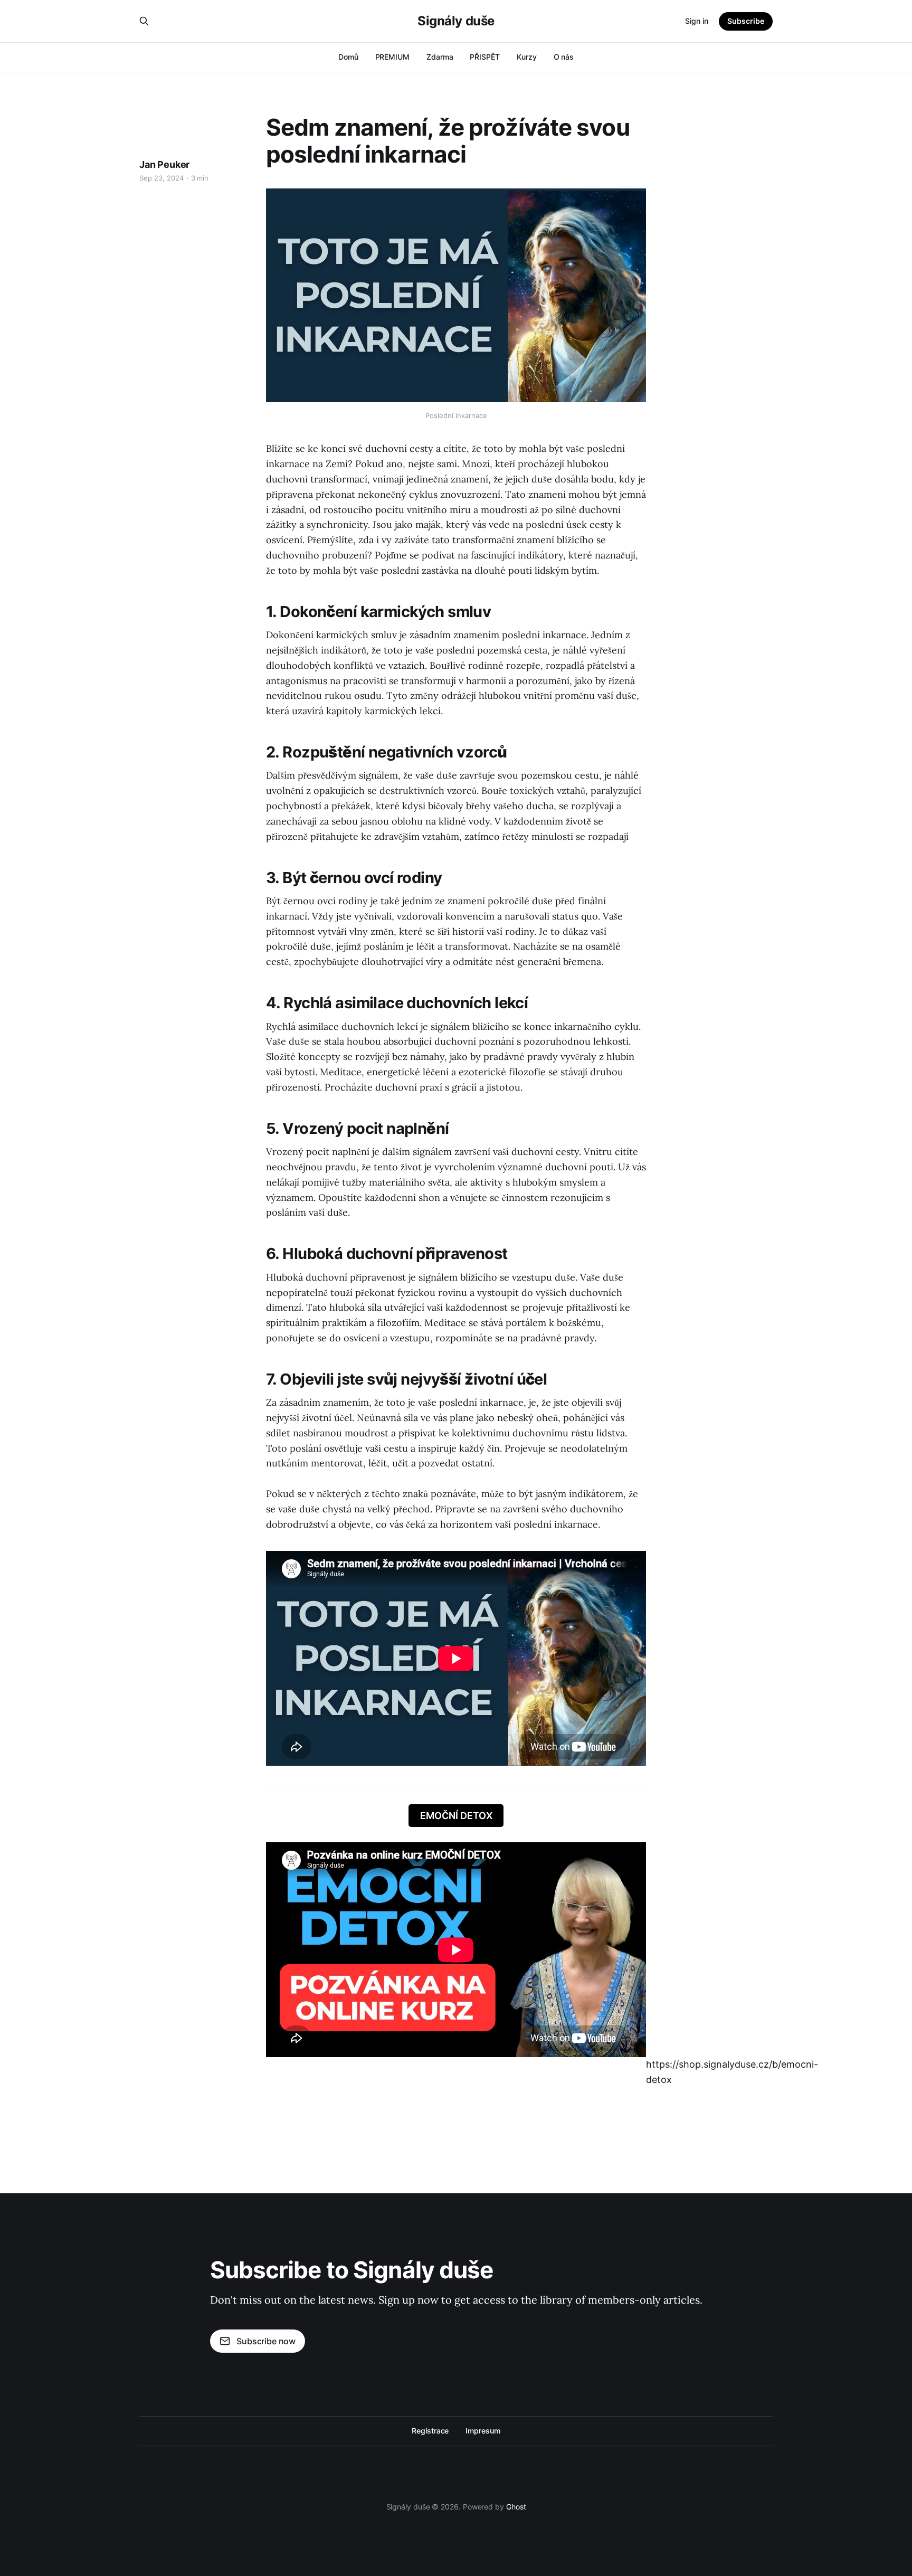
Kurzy (527, 57)
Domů (348, 57)
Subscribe (746, 21)
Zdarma (440, 57)
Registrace (430, 2431)
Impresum (483, 2431)
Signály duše (456, 21)
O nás (564, 57)
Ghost (516, 2507)
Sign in (697, 21)
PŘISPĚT (484, 57)
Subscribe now (266, 2341)
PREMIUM (392, 57)
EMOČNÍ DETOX (456, 1816)
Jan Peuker (164, 164)
